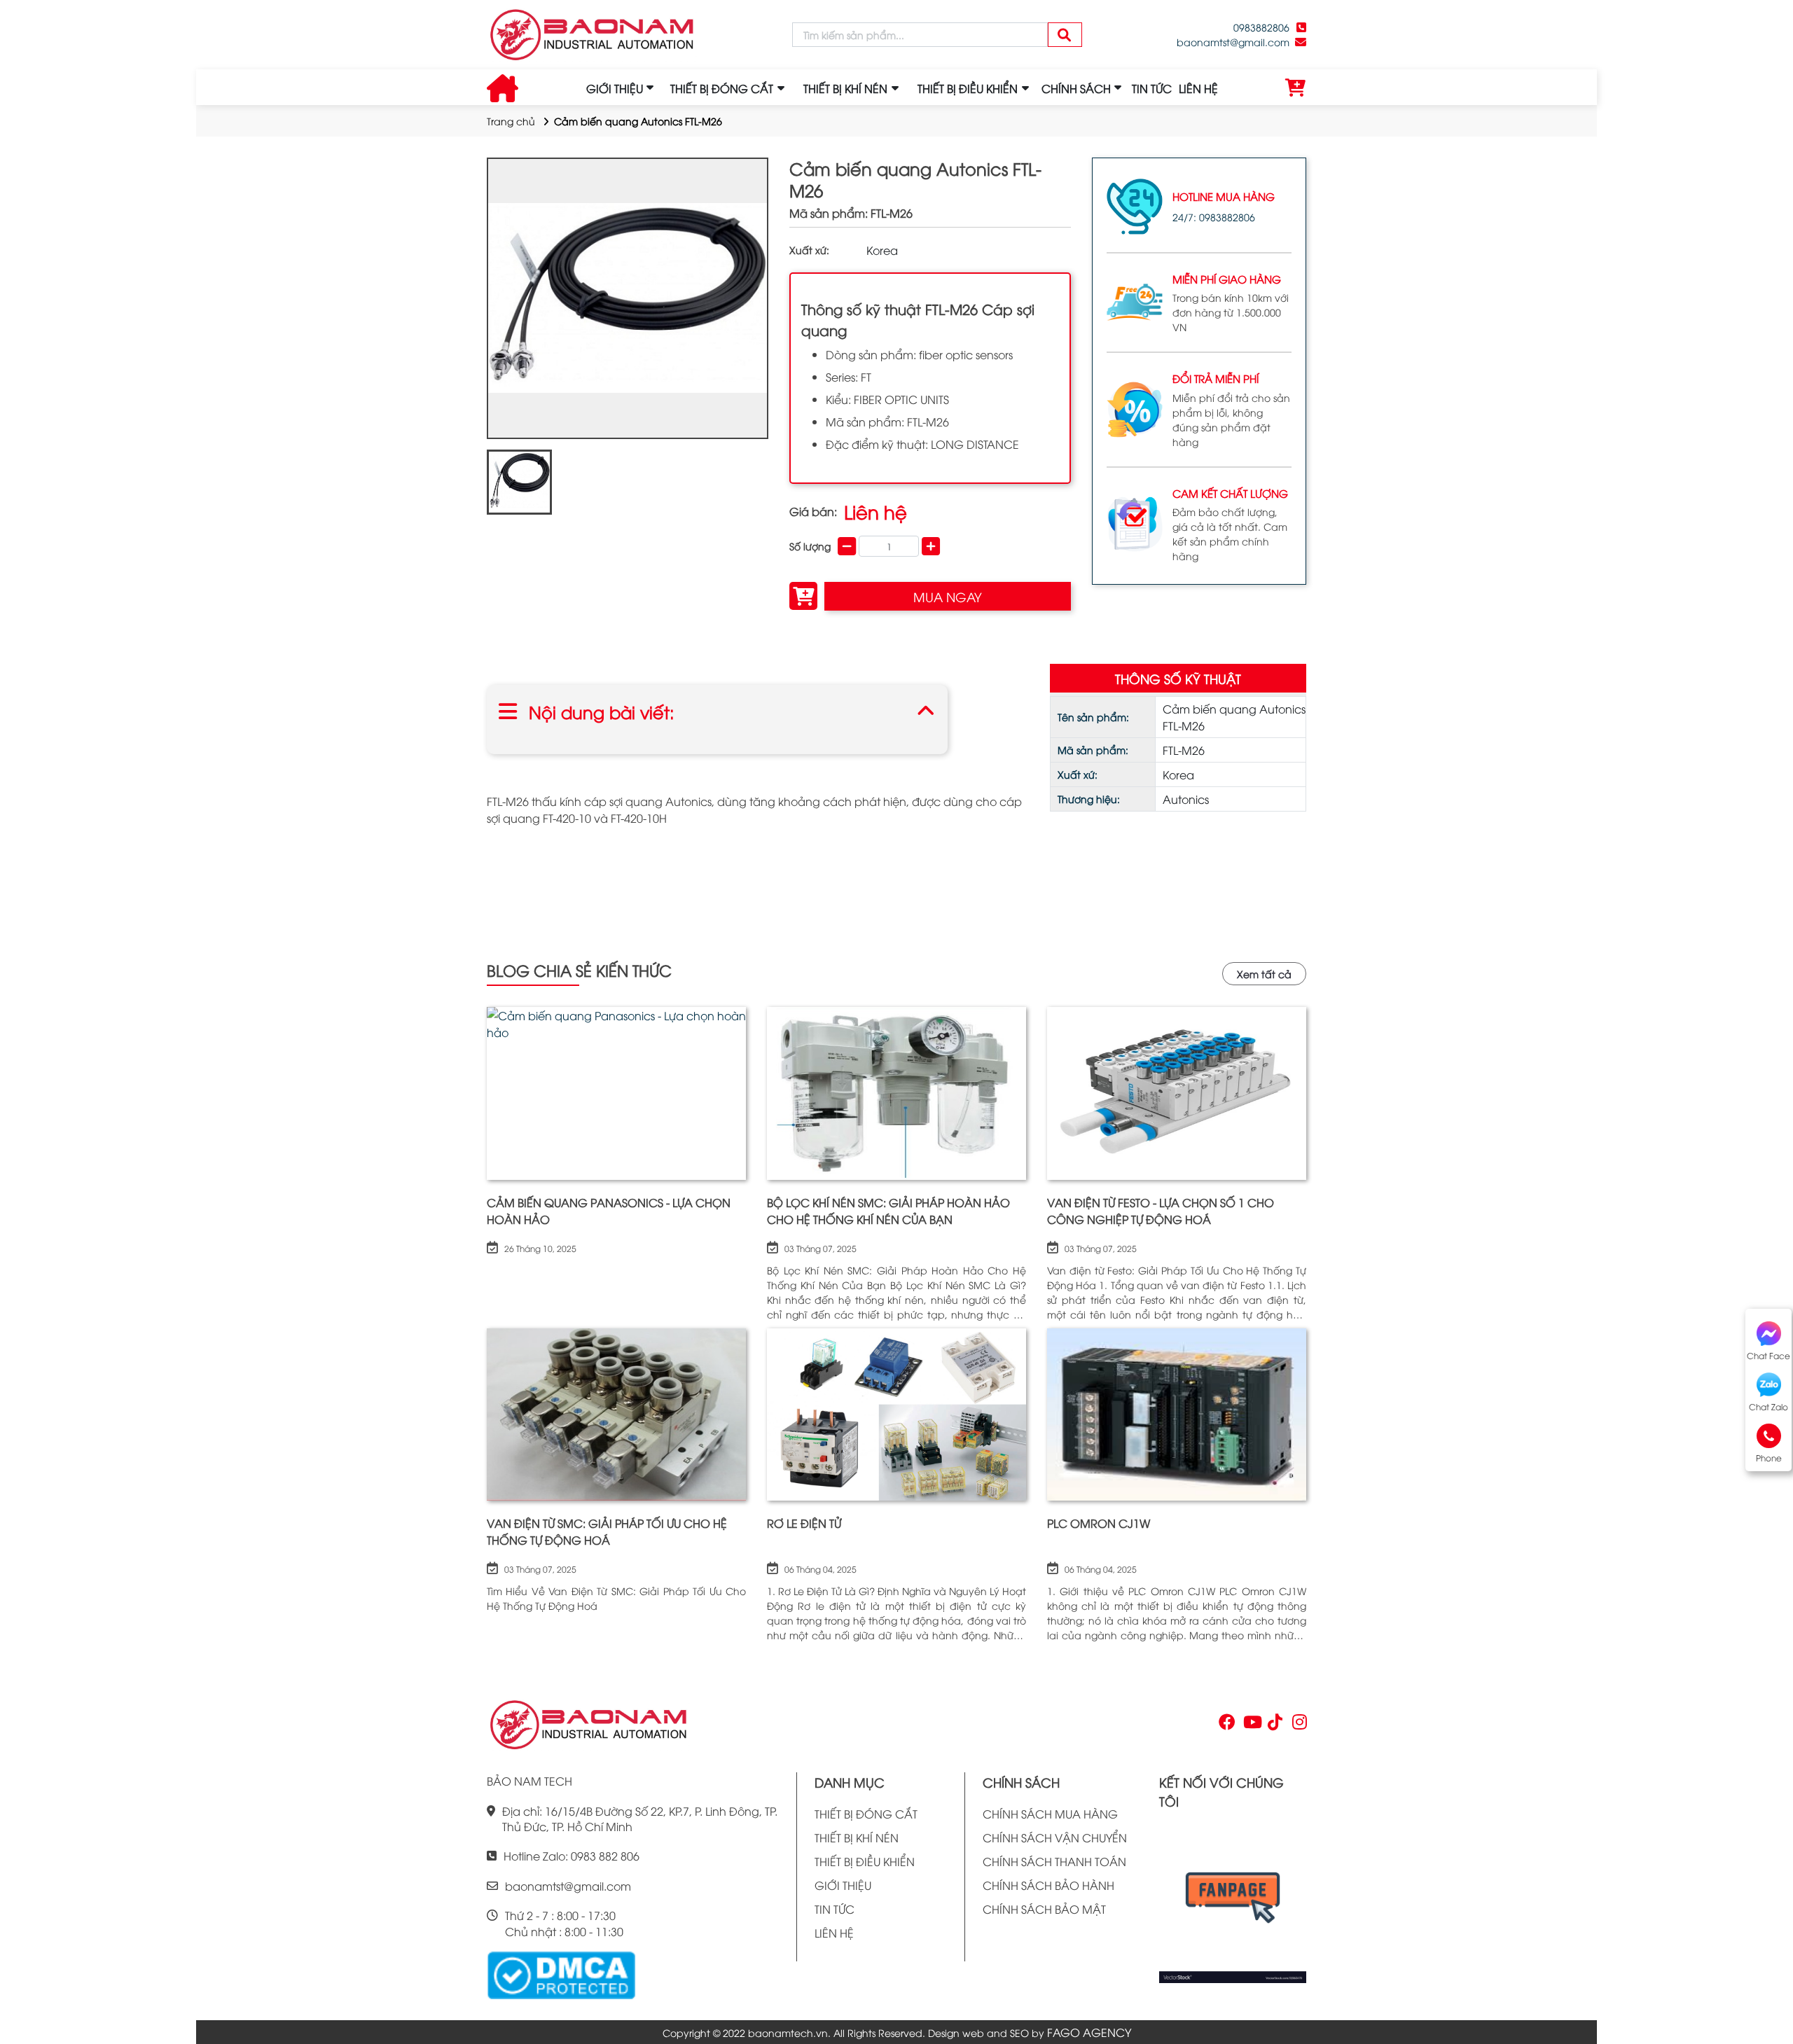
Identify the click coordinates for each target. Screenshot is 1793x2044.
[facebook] (1233, 1902)
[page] (1226, 1725)
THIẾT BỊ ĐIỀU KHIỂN (865, 1861)
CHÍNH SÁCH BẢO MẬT (1044, 1909)
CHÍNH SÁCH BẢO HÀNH (1048, 1885)
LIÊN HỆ (1198, 88)
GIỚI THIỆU (615, 88)
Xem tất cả (1264, 974)
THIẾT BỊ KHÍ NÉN (857, 1837)
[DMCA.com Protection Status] (561, 1973)
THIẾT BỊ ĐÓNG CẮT (866, 1814)
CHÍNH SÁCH (1076, 88)
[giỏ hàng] (1296, 88)
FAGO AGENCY (1089, 2032)
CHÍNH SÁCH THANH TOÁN (1054, 1861)
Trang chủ (511, 121)
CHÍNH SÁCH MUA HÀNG (1050, 1814)
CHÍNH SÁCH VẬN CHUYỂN (1055, 1837)
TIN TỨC (1152, 88)
